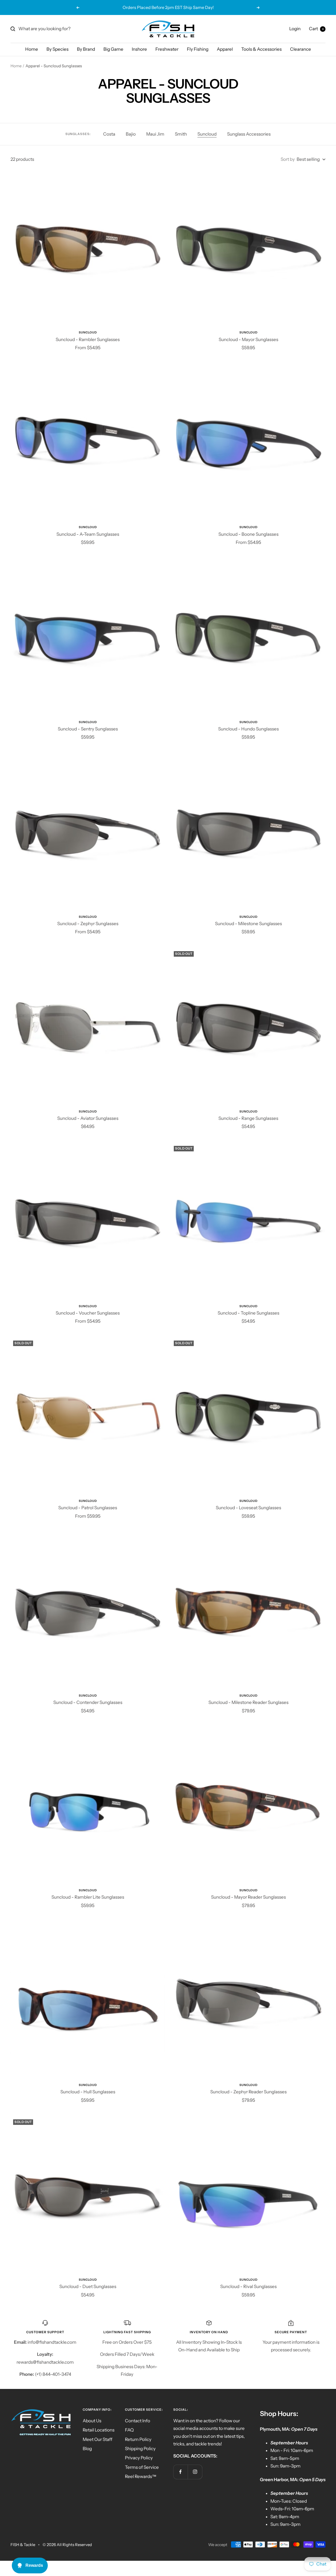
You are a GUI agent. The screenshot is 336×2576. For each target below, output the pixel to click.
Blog (87, 2449)
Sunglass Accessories (249, 134)
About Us (92, 2421)
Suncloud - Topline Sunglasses (248, 1313)
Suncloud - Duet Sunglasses (88, 2286)
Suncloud (207, 134)
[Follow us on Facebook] (180, 2472)
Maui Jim (155, 134)
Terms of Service (142, 2467)
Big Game (113, 49)
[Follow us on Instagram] (195, 2472)
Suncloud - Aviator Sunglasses (88, 1118)
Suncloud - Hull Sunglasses (88, 2092)
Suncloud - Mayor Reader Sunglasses (248, 1897)
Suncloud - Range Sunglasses (248, 1118)
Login (295, 29)
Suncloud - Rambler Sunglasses (88, 339)
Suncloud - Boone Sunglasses (248, 534)
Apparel (225, 49)
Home (32, 49)
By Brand (86, 49)
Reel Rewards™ (141, 2476)
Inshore (139, 49)
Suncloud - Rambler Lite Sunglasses (88, 1897)
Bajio (131, 134)
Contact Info (138, 2421)
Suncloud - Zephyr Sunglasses (88, 924)
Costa (109, 134)
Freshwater (167, 49)
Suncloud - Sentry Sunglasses (88, 729)
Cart (316, 29)
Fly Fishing (198, 49)
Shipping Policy (140, 2449)
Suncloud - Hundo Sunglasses (248, 729)
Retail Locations (99, 2430)
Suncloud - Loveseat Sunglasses (248, 1508)
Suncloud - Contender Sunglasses (88, 1702)
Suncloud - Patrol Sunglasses (88, 1508)
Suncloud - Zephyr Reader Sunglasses (248, 2092)
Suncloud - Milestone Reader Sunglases (248, 1702)
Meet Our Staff (98, 2439)
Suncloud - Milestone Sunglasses (248, 924)
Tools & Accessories (261, 49)
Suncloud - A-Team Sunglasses (88, 534)
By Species (57, 49)
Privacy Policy (139, 2458)
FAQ (129, 2430)
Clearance (301, 49)
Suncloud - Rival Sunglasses (248, 2286)
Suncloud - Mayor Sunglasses (248, 339)
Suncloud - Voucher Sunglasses (88, 1313)
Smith (181, 134)
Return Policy (138, 2439)
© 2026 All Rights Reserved (67, 2545)
